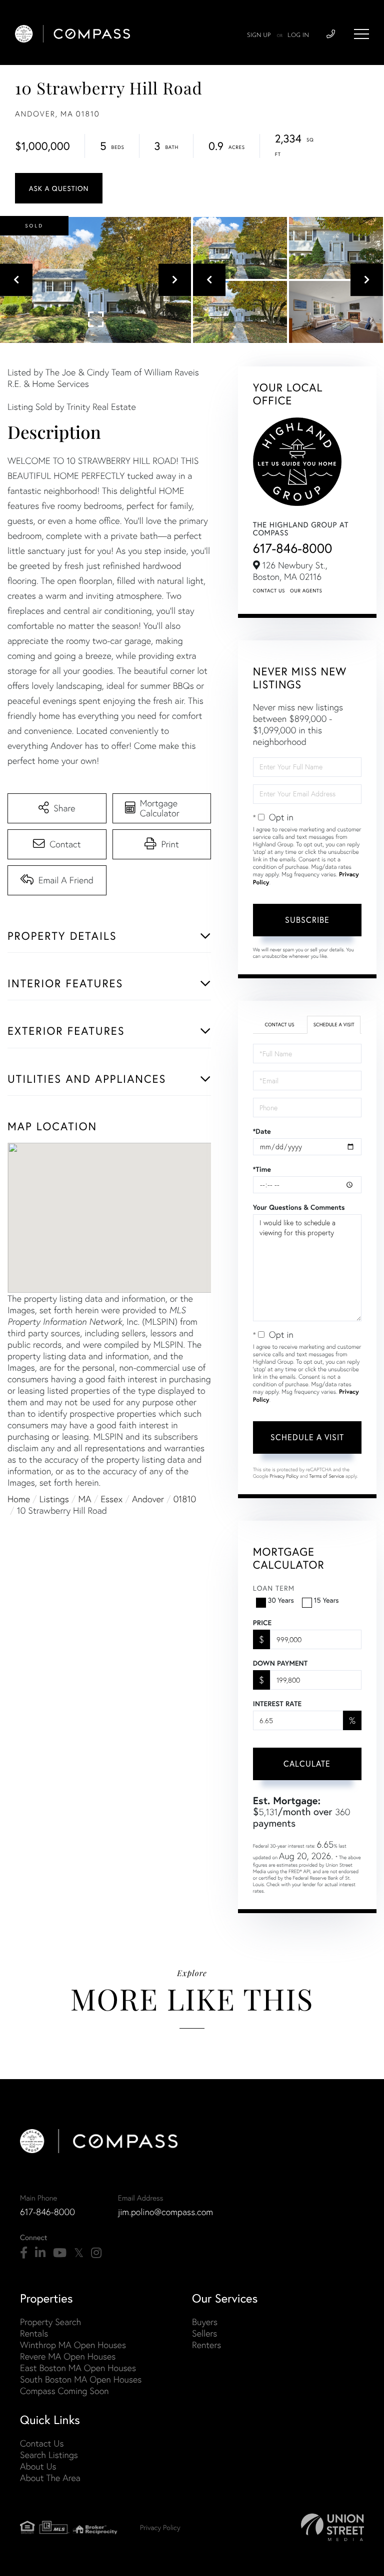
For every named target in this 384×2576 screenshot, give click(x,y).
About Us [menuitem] (38, 2466)
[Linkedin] (40, 2253)
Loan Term (274, 1588)
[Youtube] (60, 2253)
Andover (148, 1499)
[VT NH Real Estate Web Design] (332, 2527)
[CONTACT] (59, 188)
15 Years (326, 1600)
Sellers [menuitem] (204, 2333)
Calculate (307, 1763)
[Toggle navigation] (361, 34)
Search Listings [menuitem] (49, 2455)
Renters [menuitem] (206, 2345)
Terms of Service (326, 1476)
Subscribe (307, 920)
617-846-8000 (293, 548)
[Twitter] (79, 2253)
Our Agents (306, 591)
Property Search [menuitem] (50, 2322)
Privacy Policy (284, 1476)
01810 (185, 1499)
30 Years (281, 1600)
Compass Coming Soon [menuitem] (64, 2391)
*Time (262, 1169)
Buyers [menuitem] (205, 2322)
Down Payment (280, 1663)
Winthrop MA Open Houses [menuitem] (73, 2345)
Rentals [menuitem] (34, 2333)
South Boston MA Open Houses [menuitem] (81, 2379)
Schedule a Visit (334, 1025)
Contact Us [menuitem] (42, 2443)
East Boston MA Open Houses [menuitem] (78, 2368)
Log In (298, 35)
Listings (54, 1499)
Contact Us (269, 591)
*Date (262, 1131)
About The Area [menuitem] (50, 2478)
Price (262, 1623)
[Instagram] (96, 2253)
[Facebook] (24, 2253)
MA (85, 1499)
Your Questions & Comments (299, 1207)
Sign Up (259, 35)
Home (19, 1499)
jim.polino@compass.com (165, 2212)
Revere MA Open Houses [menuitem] (68, 2356)
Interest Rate (277, 1704)
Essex (111, 1499)
